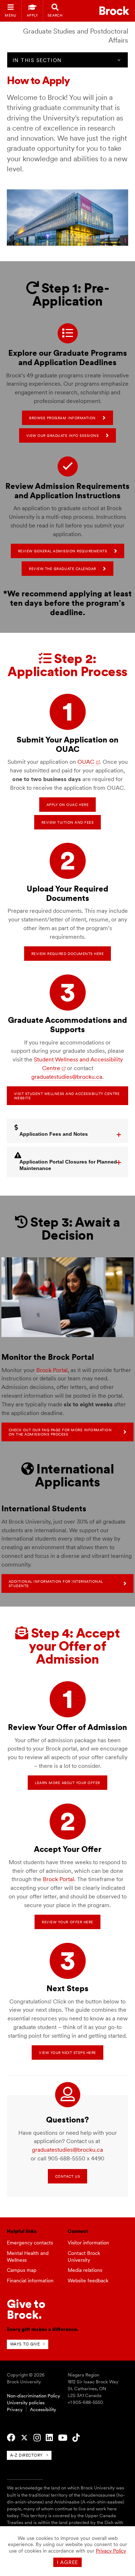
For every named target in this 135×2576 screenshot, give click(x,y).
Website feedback (88, 2281)
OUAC (86, 762)
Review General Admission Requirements (63, 551)
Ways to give (25, 2344)
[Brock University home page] (114, 11)
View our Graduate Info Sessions (63, 435)
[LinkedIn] (49, 2438)
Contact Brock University (84, 2257)
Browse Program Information (62, 418)
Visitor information (88, 2243)
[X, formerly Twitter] (24, 2438)
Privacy (15, 2409)
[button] (68, 1131)
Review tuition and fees (68, 822)
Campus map (22, 2270)
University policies (26, 2403)
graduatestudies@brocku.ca (67, 1077)
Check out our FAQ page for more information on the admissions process (60, 1432)
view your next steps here (67, 2053)
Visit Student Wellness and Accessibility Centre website (67, 1096)
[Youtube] (63, 2438)
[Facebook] (11, 2438)
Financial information (30, 2281)
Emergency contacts (30, 2243)
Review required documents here (67, 954)
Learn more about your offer (67, 1783)
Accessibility (43, 2409)
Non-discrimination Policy (33, 2396)
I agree (67, 2562)
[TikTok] (76, 2438)
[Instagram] (37, 2438)
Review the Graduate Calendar (62, 569)
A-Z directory (26, 2455)
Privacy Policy (111, 2551)
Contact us (67, 2176)
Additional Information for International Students (56, 1583)
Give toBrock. (26, 2309)
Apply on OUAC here (67, 805)
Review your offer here (67, 1922)
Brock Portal (52, 1370)
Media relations (85, 2270)
